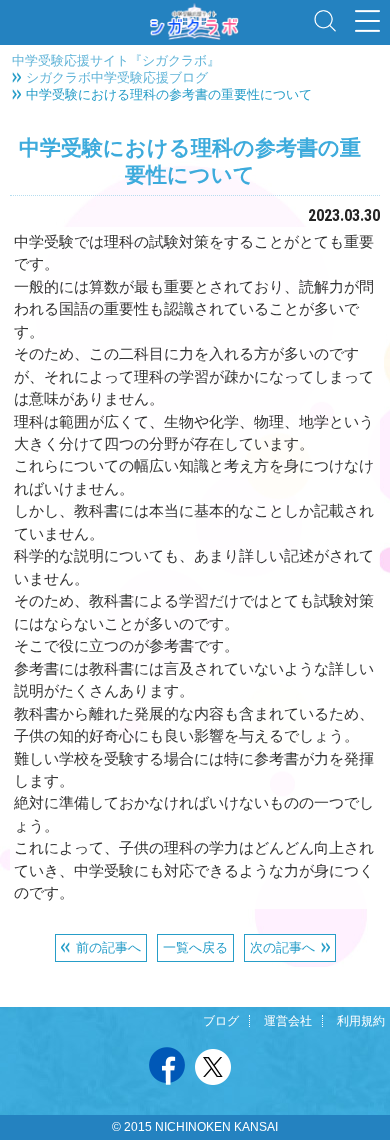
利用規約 (361, 1021)
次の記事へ (282, 947)
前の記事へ (108, 947)
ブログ (221, 1021)
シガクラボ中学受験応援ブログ (117, 77)
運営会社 (288, 1021)
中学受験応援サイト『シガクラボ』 (116, 60)
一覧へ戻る (195, 947)
